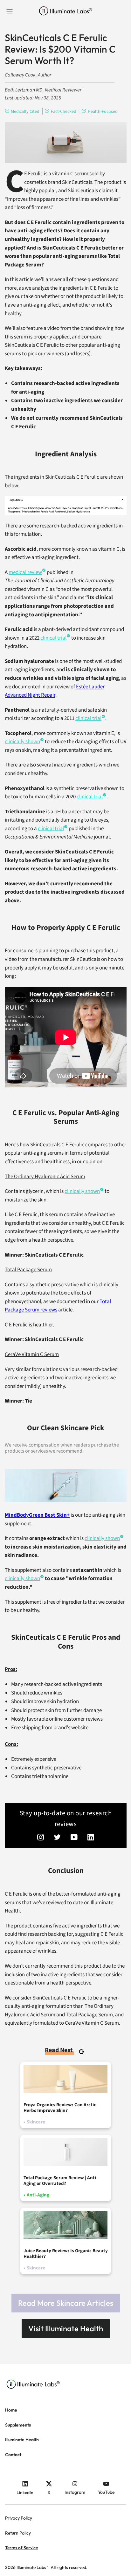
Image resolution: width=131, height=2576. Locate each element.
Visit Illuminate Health (66, 2328)
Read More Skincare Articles (66, 2303)
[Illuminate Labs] (66, 11)
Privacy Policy (19, 2518)
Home (11, 2410)
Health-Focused (103, 112)
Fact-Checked (64, 112)
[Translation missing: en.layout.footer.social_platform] (41, 1838)
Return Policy (18, 2533)
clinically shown (82, 1191)
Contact (13, 2455)
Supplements (18, 2425)
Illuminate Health (22, 2440)
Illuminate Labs (31, 2567)
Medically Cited (25, 112)
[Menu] (10, 11)
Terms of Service (21, 2548)
